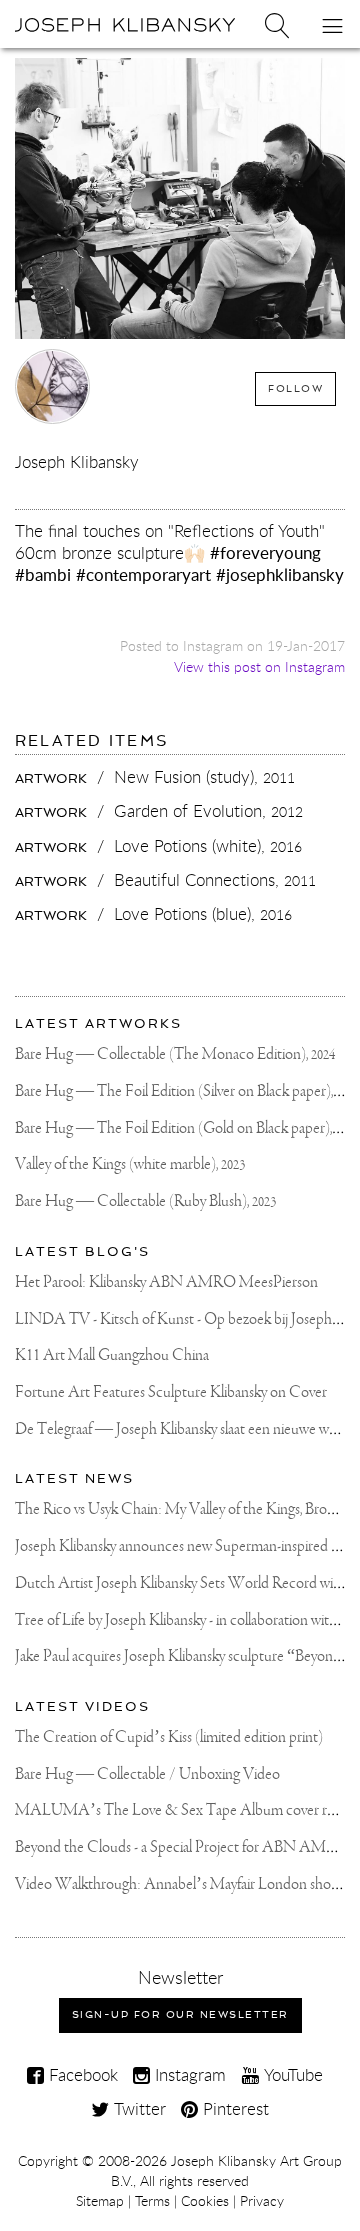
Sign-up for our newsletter (180, 2014)
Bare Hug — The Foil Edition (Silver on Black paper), (187, 1091)
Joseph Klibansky (77, 461)
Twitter (137, 2108)
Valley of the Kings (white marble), (130, 1164)
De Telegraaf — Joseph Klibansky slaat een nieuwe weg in (186, 1429)
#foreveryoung (265, 552)
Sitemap (100, 2201)
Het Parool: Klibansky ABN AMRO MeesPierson (166, 1282)
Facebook (81, 2074)
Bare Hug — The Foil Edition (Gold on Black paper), (187, 1128)
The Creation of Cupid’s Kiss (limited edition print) (169, 1737)
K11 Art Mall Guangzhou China (112, 1355)
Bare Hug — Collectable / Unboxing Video (147, 1774)
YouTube (291, 2074)
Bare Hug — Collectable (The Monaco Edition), (175, 1054)
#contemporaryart (143, 574)
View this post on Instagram (259, 666)
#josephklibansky (280, 574)
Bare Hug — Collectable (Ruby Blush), (145, 1201)
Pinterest (233, 2108)
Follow (295, 388)
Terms (152, 2201)
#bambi (43, 574)
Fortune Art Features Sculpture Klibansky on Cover (171, 1392)
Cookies (205, 2201)
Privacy (262, 2201)
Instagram (188, 2074)
